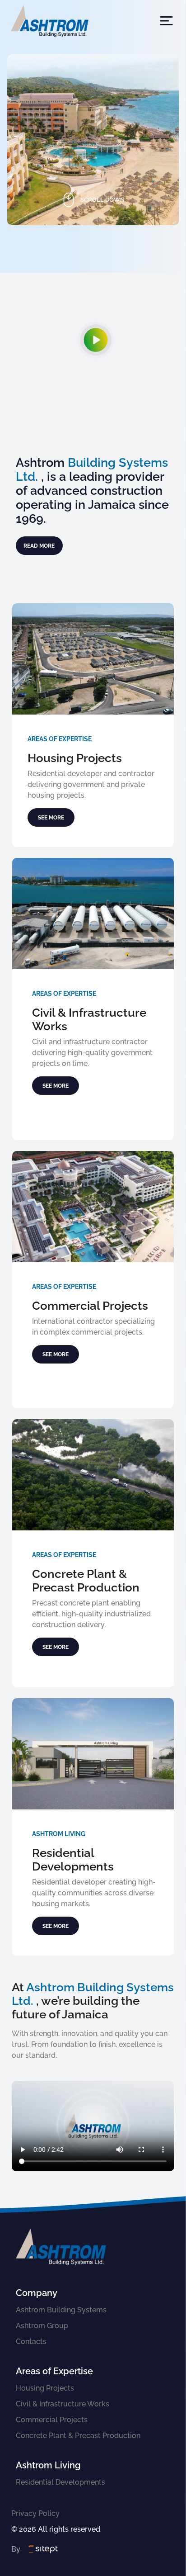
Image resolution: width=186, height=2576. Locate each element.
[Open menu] (166, 21)
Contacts (31, 2342)
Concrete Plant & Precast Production (78, 2436)
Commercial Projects (52, 2420)
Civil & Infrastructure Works (63, 2404)
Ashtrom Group (42, 2326)
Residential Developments (60, 2482)
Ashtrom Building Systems (61, 2310)
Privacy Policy (35, 2513)
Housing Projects (45, 2388)
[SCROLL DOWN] (93, 245)
